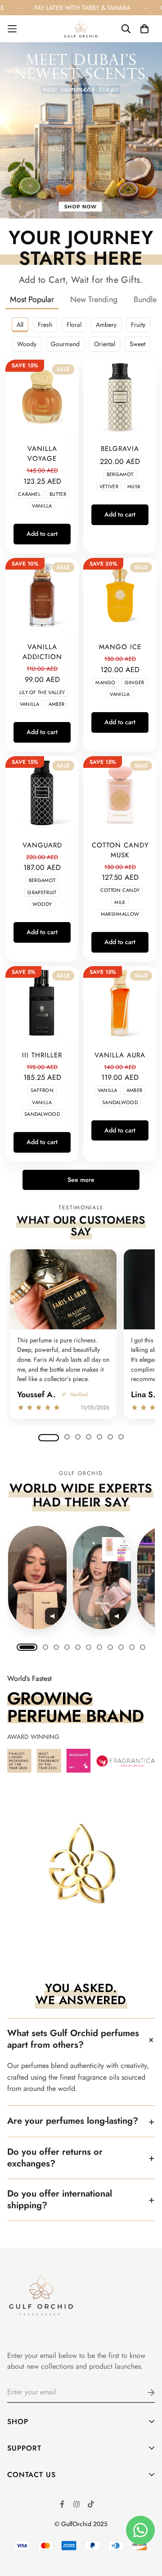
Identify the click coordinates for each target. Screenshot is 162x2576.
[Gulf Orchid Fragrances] (81, 29)
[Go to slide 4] (89, 1437)
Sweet (137, 344)
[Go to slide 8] (110, 1647)
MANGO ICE (120, 647)
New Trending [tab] (94, 299)
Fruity (138, 325)
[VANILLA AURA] (120, 1003)
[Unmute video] (54, 1616)
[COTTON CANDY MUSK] (120, 793)
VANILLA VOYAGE (42, 454)
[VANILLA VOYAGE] (42, 396)
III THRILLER (42, 1055)
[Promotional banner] (81, 130)
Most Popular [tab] (32, 299)
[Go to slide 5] (99, 1437)
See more (81, 1180)
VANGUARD (42, 845)
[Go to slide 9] (121, 1647)
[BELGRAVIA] (120, 396)
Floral (74, 325)
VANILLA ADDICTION (42, 652)
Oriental (105, 344)
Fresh (45, 325)
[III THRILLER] (42, 1003)
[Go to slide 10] (132, 1647)
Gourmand (65, 344)
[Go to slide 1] (49, 1438)
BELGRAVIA (120, 449)
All (20, 325)
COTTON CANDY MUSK (120, 850)
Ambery (106, 325)
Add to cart (42, 534)
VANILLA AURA (120, 1055)
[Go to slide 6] (110, 1437)
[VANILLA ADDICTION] (42, 595)
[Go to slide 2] (67, 1437)
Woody (27, 344)
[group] (81, 1335)
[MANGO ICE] (120, 595)
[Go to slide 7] (121, 1437)
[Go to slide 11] (143, 1647)
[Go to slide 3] (78, 1437)
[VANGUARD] (42, 793)
